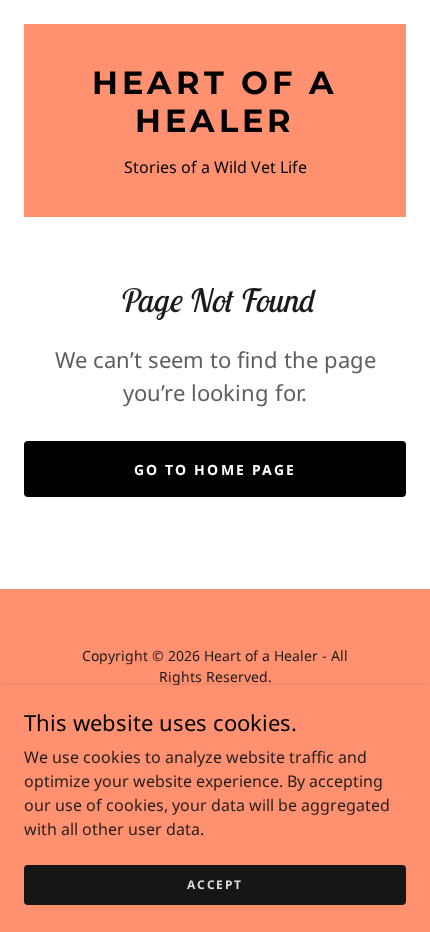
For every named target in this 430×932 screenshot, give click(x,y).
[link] (215, 102)
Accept (214, 884)
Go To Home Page (214, 469)
